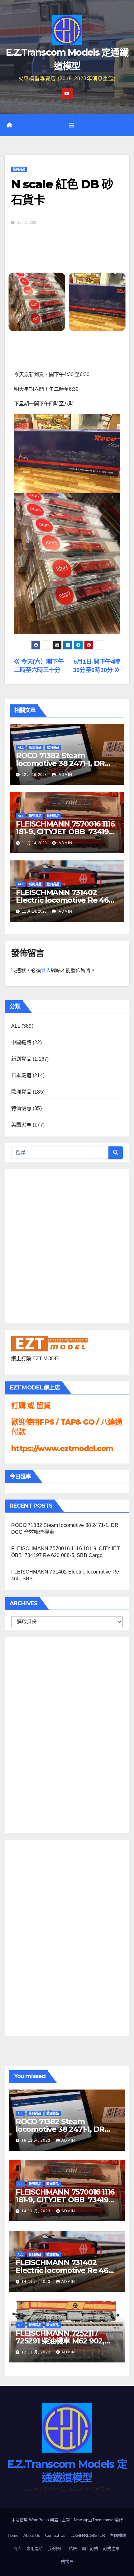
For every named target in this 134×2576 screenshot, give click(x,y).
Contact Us (55, 2535)
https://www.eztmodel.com (62, 1448)
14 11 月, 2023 (37, 2211)
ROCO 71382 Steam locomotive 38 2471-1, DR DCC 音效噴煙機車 (60, 763)
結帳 (73, 2548)
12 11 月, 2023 (37, 2352)
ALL (21, 747)
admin (65, 775)
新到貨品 (19, 169)
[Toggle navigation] (72, 125)
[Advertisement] (36, 1734)
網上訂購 (90, 2548)
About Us (32, 2535)
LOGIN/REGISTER (88, 2535)
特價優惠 (21, 1108)
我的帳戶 (56, 2548)
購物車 (67, 2562)
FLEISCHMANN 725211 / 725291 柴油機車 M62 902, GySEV (60, 2341)
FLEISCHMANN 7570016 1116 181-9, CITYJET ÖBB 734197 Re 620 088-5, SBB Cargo (65, 832)
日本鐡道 (21, 1075)
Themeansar (103, 2520)
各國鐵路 (118, 2535)
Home (13, 2535)
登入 (46, 970)
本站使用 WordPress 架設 (36, 2520)
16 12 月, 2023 (37, 2141)
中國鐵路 (21, 1042)
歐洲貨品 (53, 747)
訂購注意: (112, 2548)
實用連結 (35, 2548)
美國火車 (21, 1125)
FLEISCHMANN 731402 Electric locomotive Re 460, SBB (65, 900)
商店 (17, 2548)
